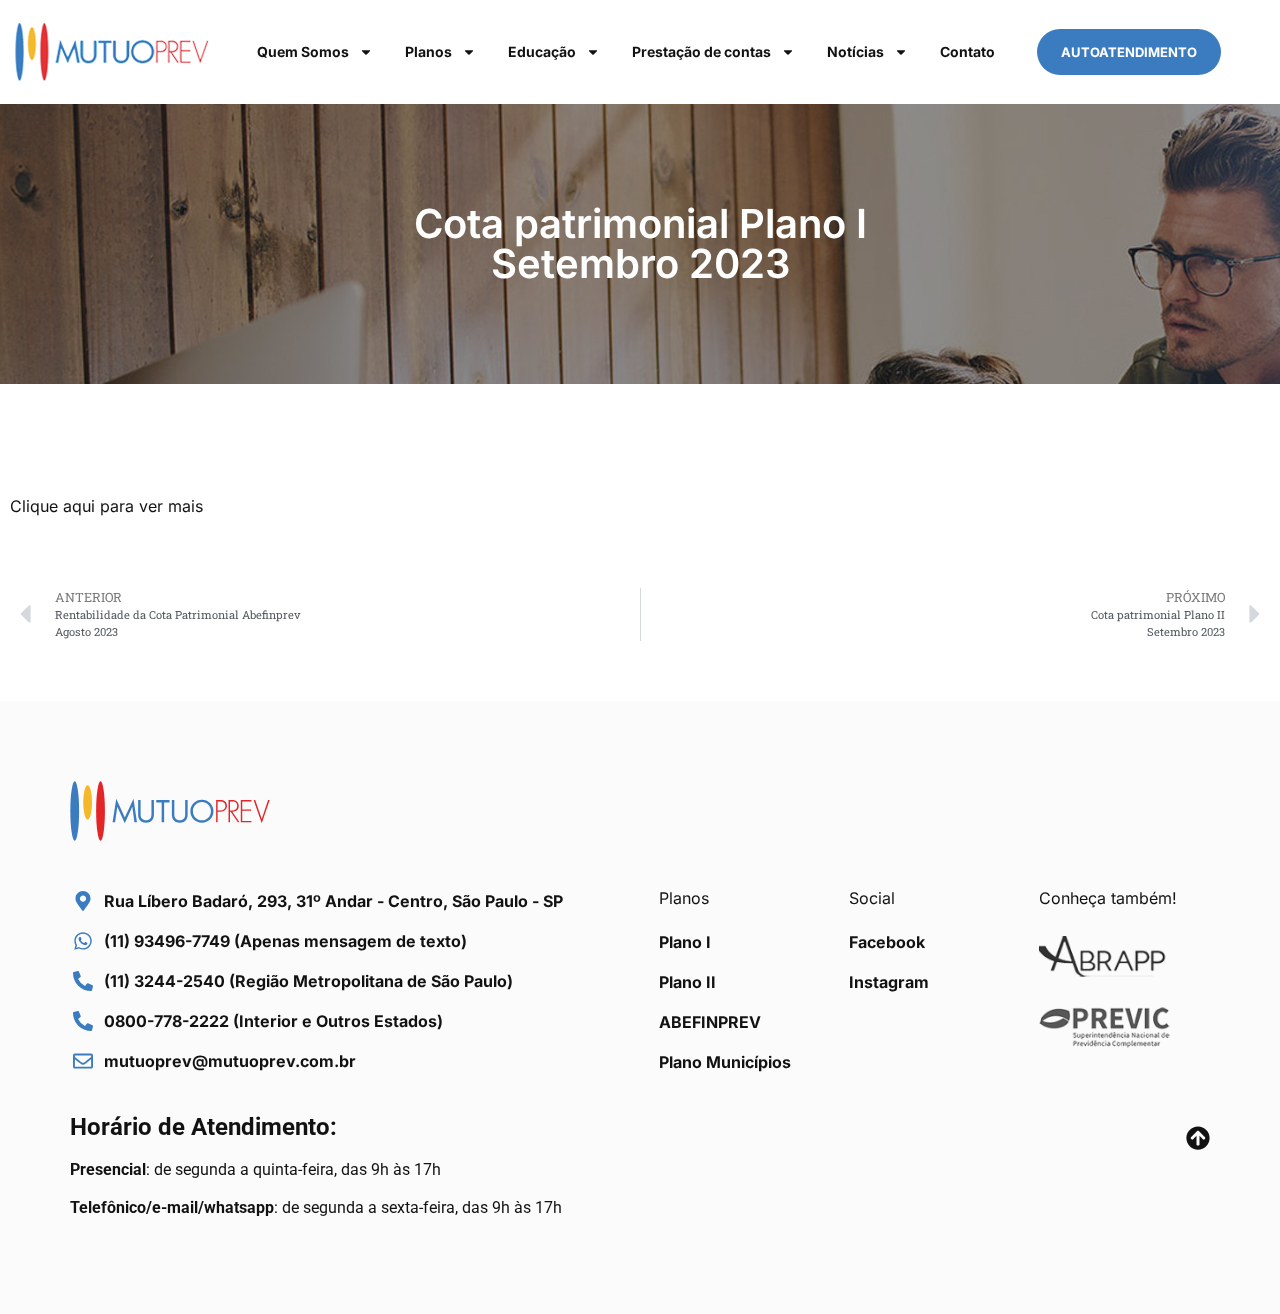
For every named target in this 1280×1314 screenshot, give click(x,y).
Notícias (855, 51)
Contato (967, 51)
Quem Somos (303, 51)
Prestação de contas (701, 51)
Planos (428, 51)
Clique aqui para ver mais (106, 506)
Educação (542, 51)
